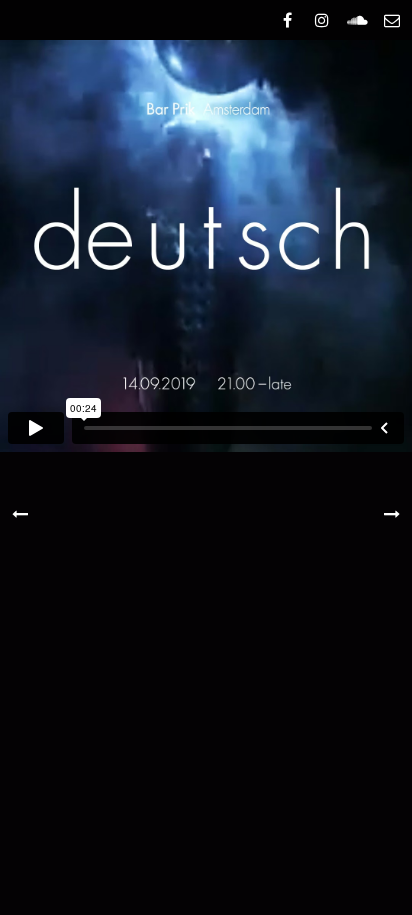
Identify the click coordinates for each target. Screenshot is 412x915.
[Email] (392, 20)
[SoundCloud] (357, 20)
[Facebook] (287, 20)
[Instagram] (322, 20)
